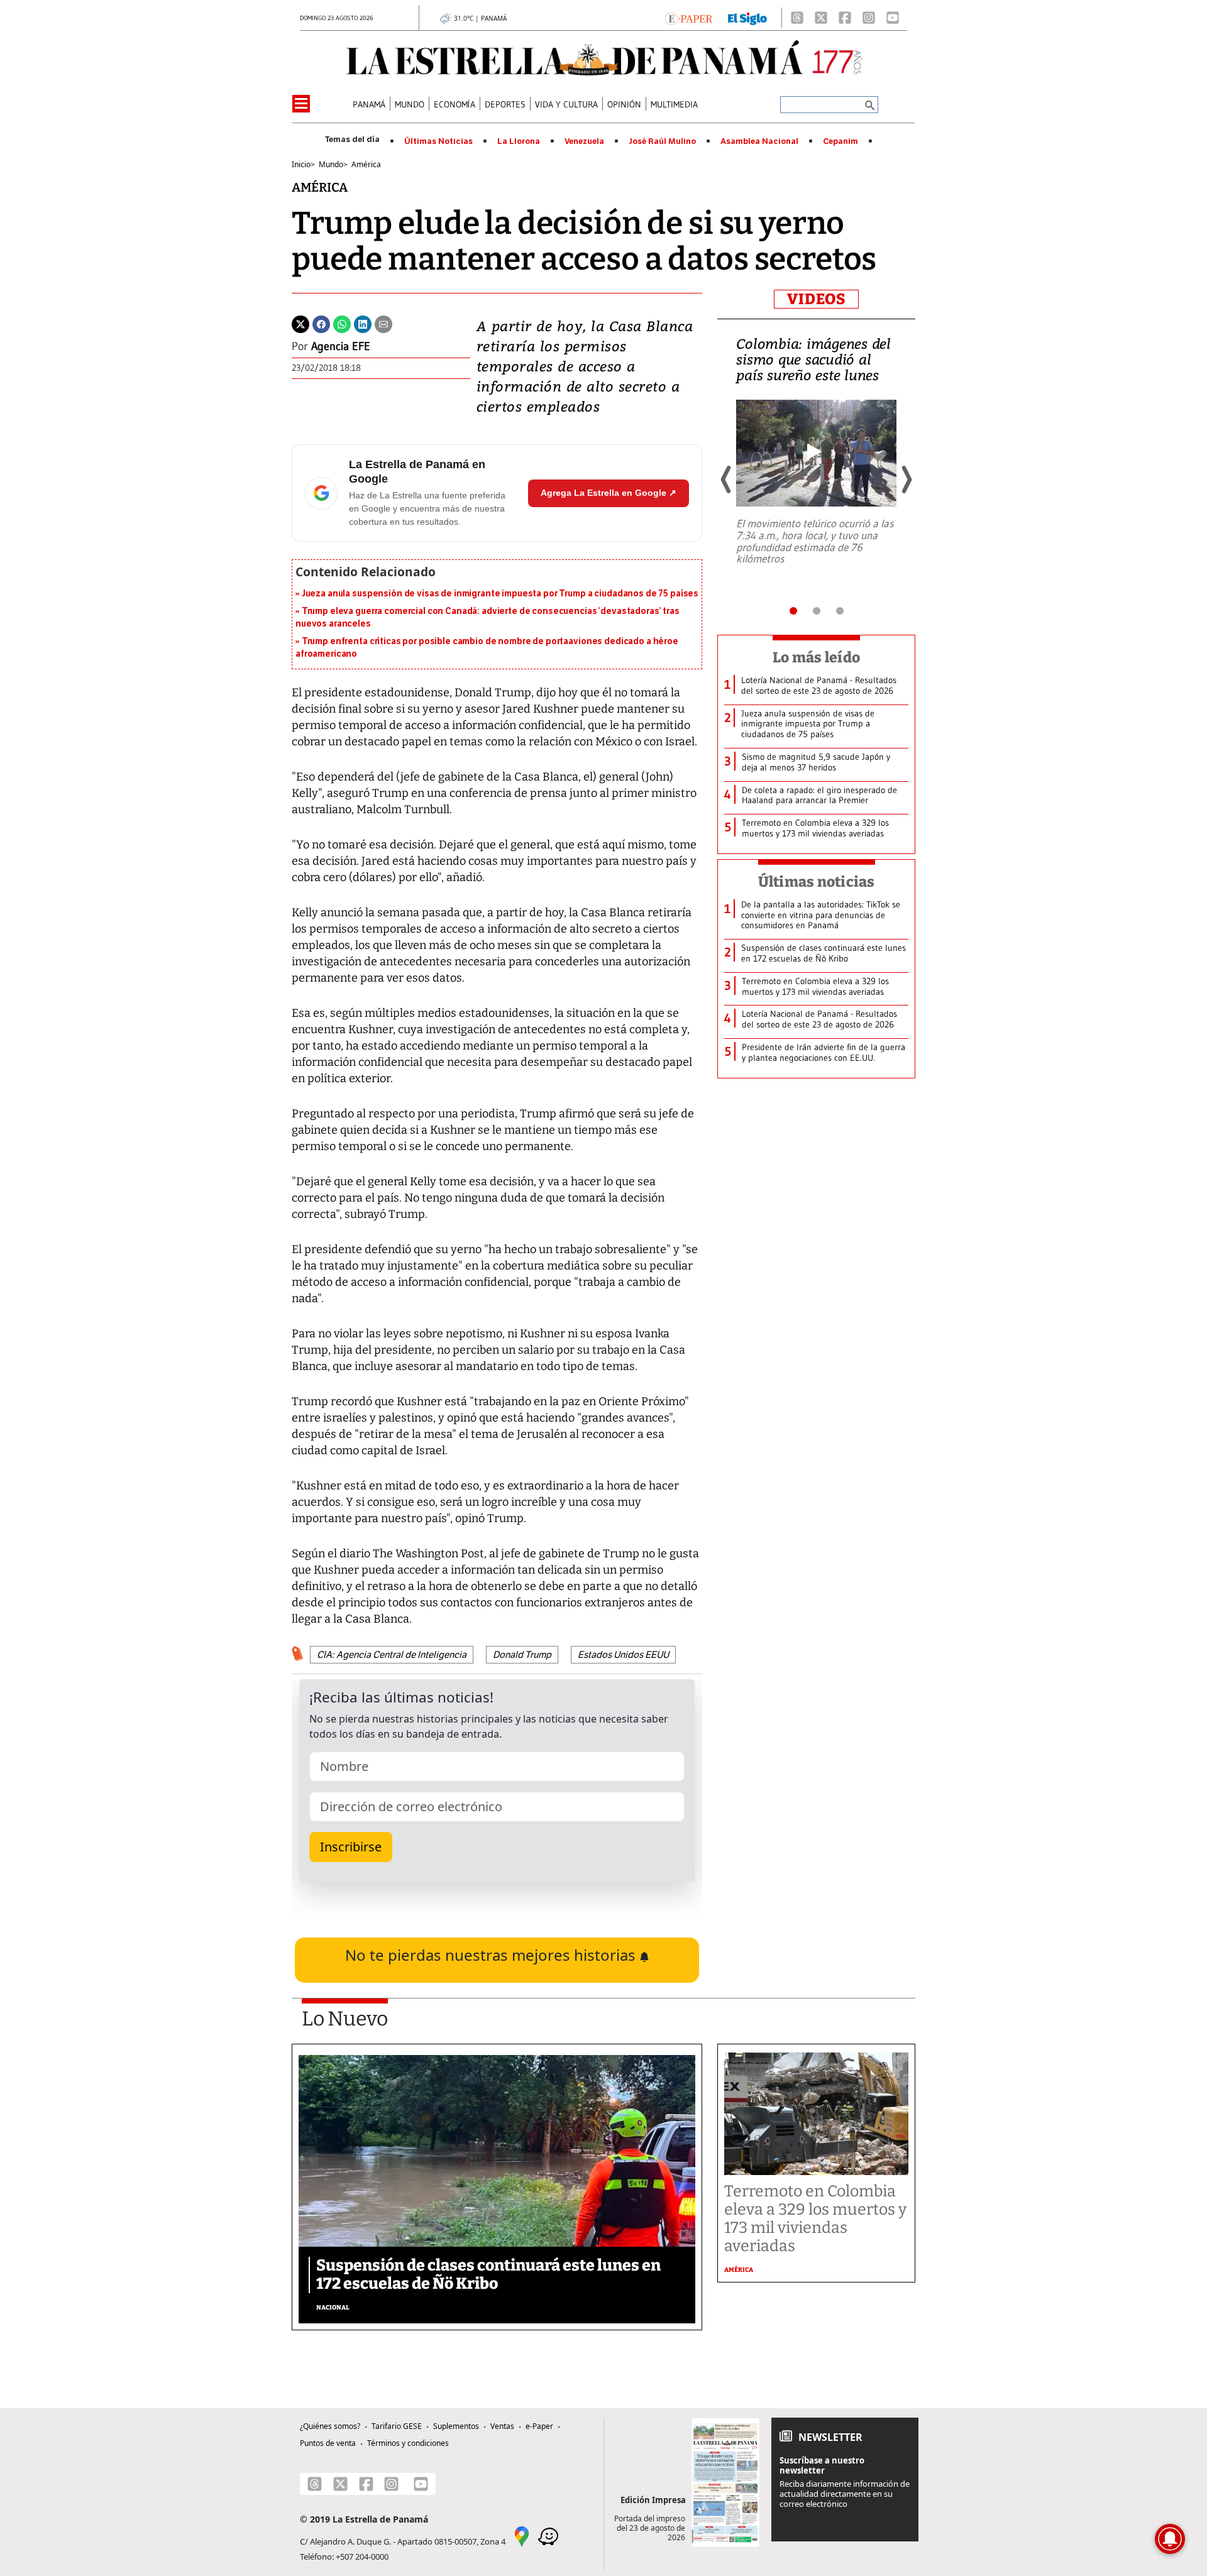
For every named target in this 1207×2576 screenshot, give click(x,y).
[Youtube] (893, 18)
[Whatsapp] (342, 323)
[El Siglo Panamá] (747, 18)
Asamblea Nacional (759, 141)
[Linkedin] (363, 323)
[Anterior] (727, 480)
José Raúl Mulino (662, 141)
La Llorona (519, 141)
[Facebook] (845, 18)
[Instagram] (869, 18)
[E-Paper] (689, 18)
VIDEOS (816, 299)
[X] (821, 18)
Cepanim (840, 141)
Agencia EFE (341, 346)
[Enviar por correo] (383, 323)
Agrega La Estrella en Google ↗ (609, 493)
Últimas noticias (817, 882)
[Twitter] (300, 323)
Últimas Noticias (438, 141)
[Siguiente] (906, 480)
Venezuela (584, 141)
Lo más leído (816, 657)
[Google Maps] (522, 2536)
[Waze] (548, 2536)
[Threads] (797, 18)
